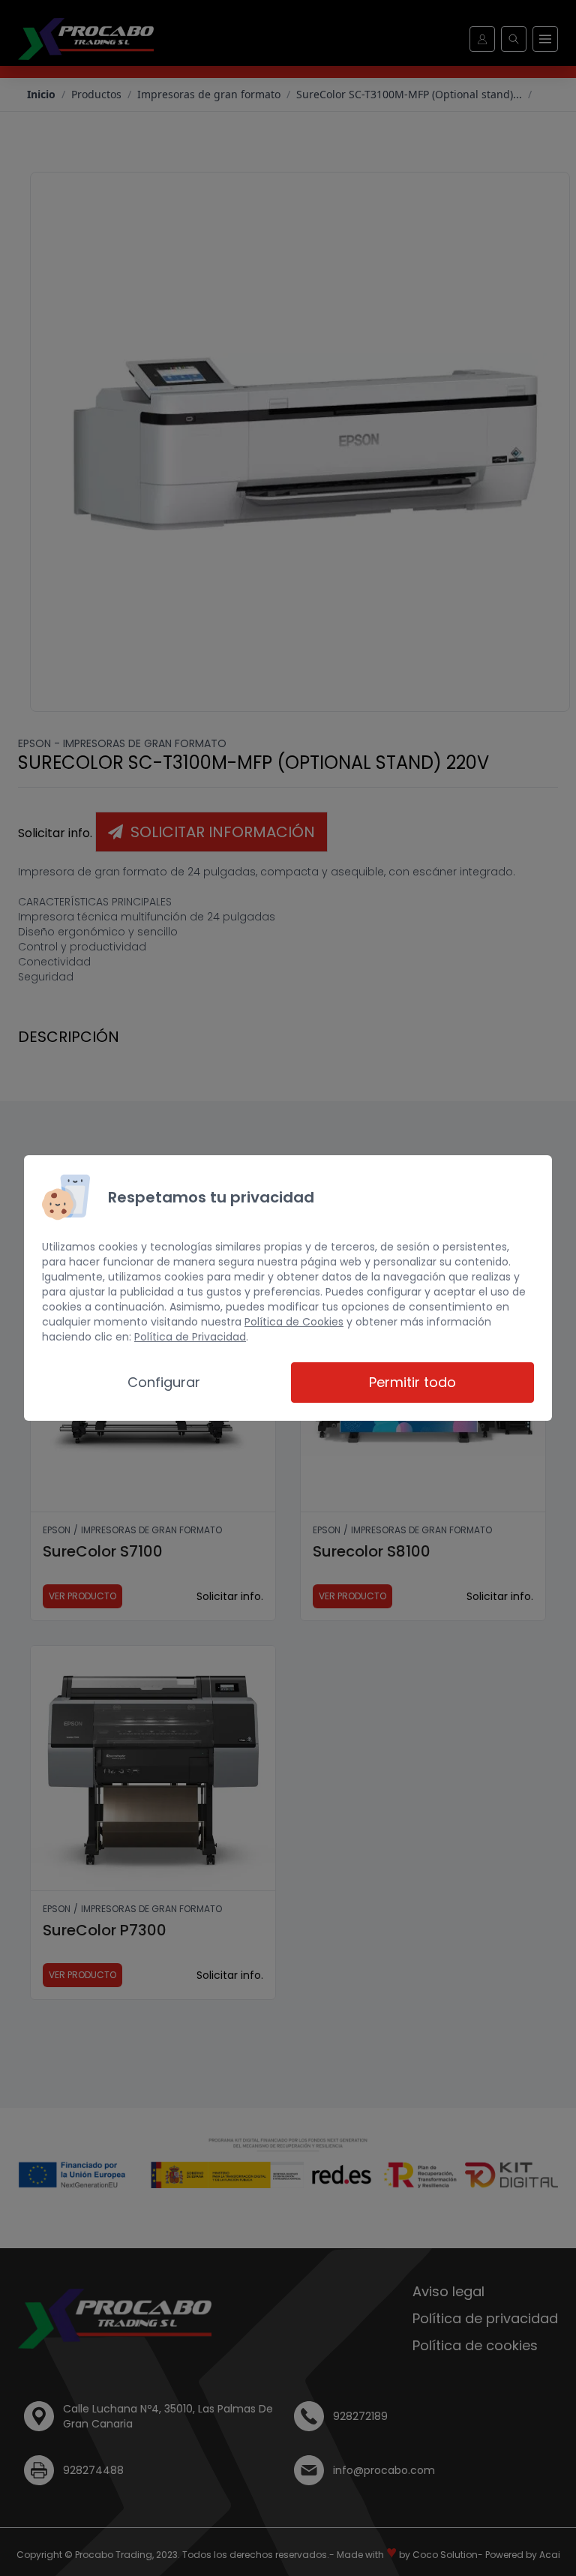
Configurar (164, 1382)
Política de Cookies (294, 1322)
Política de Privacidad (190, 1337)
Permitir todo (412, 1382)
